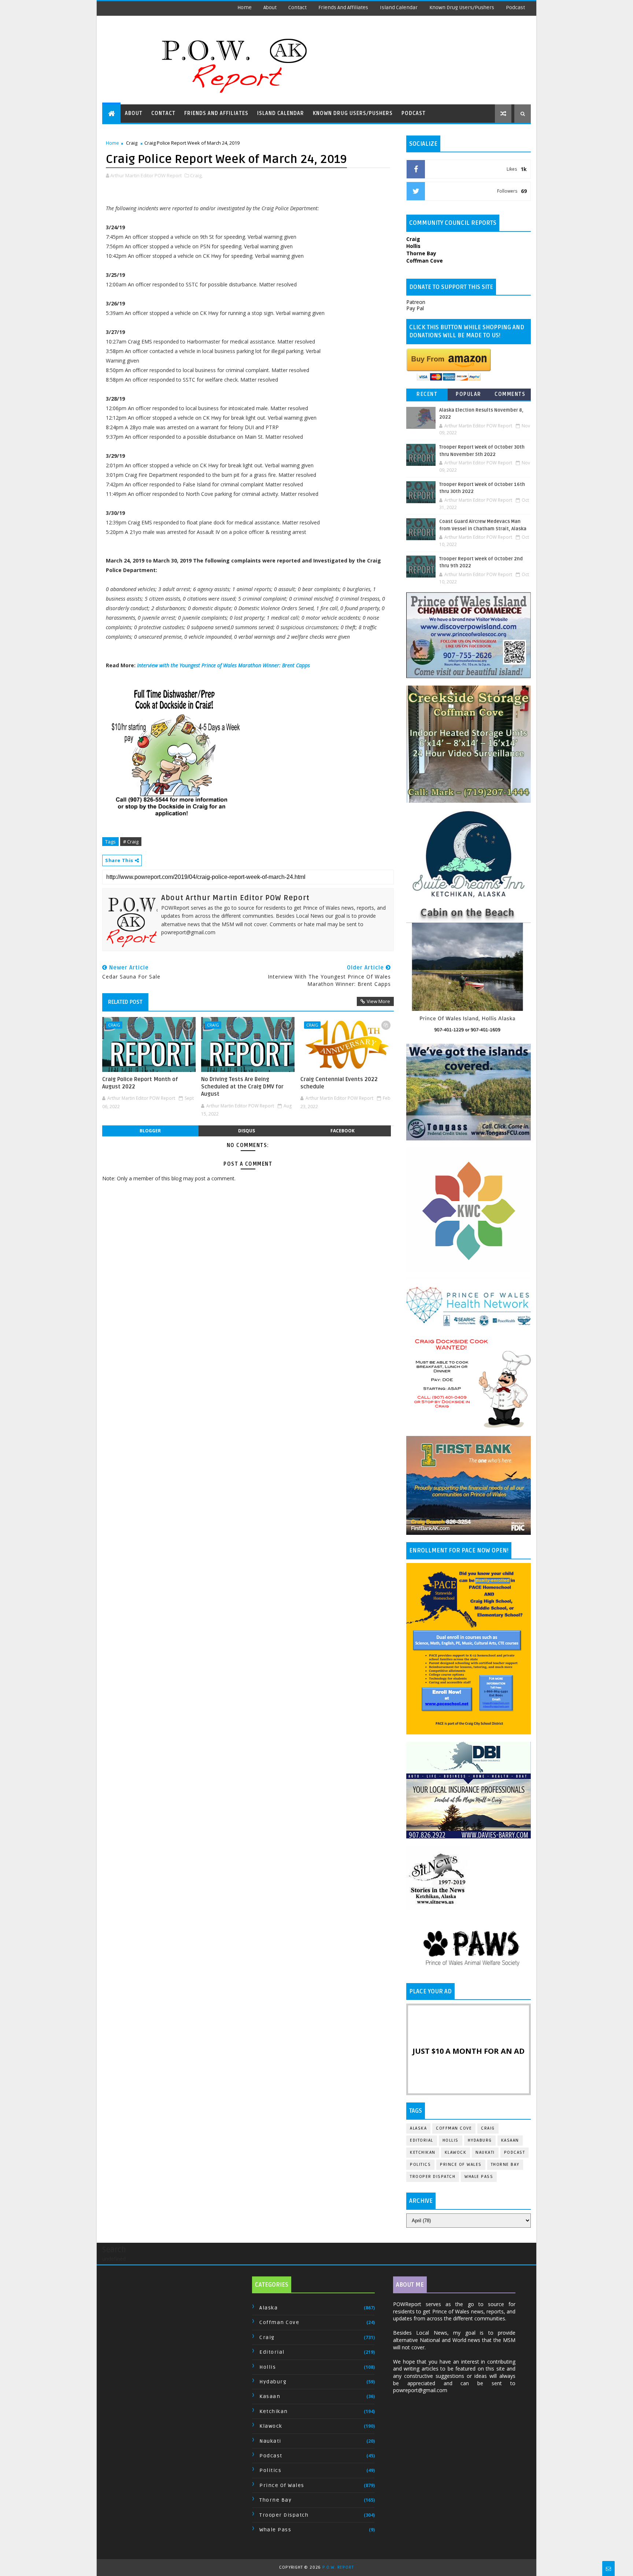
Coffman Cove (454, 2128)
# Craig (131, 842)
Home (245, 8)
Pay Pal (415, 308)
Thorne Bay (505, 2165)
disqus (247, 1131)
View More (378, 1001)
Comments (510, 394)
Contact (297, 8)
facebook (343, 1131)
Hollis (451, 2140)
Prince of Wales (461, 2165)
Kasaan (510, 2140)
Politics (420, 2165)
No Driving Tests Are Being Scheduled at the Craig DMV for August (242, 1087)
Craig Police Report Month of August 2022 (140, 1083)
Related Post (125, 1002)
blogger (150, 1131)
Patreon (416, 302)
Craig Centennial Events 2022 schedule (339, 1083)
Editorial (422, 2140)
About (270, 8)
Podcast (515, 8)
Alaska (418, 2128)
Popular (469, 394)
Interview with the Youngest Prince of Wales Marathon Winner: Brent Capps (223, 665)
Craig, (196, 175)
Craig (132, 143)
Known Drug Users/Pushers (462, 8)
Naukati (485, 2152)
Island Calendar (399, 8)
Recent (427, 394)
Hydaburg (480, 2140)
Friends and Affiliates (343, 8)
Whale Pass (479, 2177)
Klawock (456, 2152)
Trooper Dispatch (433, 2177)
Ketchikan (423, 2152)
